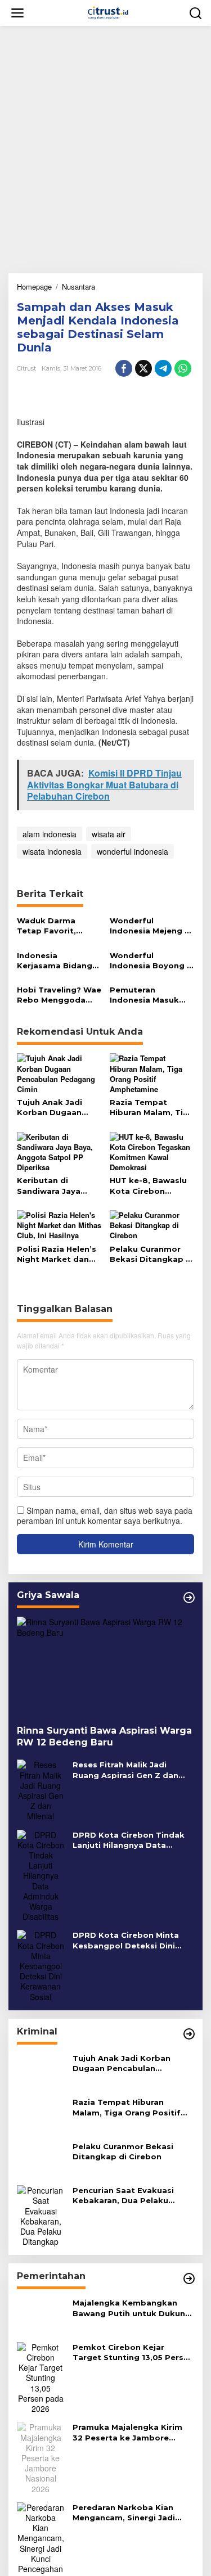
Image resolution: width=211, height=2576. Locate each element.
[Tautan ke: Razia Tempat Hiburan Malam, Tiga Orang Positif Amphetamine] (41, 2114)
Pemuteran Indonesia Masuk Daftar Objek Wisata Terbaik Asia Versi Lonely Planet (151, 995)
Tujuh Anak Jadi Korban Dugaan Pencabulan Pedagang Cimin (51, 1107)
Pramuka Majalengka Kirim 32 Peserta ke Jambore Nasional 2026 (127, 2432)
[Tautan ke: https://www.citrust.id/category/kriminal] (189, 2034)
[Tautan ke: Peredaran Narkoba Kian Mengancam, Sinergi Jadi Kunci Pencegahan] (41, 2537)
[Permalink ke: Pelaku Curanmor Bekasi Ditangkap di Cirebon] (152, 1224)
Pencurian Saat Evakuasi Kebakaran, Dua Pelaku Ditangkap (123, 2196)
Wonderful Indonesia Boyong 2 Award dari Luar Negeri (151, 961)
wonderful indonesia (133, 851)
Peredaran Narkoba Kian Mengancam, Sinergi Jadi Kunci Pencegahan (124, 2513)
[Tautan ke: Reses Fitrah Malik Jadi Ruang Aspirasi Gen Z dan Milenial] (41, 1789)
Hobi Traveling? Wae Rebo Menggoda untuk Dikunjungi (59, 995)
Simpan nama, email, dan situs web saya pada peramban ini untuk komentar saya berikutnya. (105, 1515)
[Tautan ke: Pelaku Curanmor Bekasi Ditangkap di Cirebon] (41, 2158)
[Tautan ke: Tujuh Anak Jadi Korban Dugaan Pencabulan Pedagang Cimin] (41, 2069)
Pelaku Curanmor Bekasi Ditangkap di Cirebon (152, 1254)
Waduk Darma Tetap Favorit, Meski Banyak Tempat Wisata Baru (49, 926)
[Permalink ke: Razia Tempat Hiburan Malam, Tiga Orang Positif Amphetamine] (152, 1073)
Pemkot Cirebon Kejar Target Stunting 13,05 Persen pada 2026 (133, 2352)
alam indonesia (50, 834)
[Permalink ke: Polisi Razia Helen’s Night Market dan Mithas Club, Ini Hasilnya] (59, 1224)
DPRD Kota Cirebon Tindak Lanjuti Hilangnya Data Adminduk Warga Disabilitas (131, 1840)
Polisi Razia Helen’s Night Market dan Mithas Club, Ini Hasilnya (57, 1254)
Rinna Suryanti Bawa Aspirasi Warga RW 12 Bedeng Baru (104, 1736)
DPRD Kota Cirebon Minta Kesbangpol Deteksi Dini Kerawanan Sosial (126, 1940)
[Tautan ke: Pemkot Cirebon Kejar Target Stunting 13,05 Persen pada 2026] (41, 2376)
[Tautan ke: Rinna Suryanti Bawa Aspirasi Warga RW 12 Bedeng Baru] (105, 1666)
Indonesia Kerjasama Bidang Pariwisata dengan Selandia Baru (56, 961)
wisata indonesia (52, 851)
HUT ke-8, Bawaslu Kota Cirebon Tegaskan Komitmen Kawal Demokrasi (148, 1186)
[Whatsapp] (183, 368)
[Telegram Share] (163, 368)
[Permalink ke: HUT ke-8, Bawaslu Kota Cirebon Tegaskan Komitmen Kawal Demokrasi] (152, 1151)
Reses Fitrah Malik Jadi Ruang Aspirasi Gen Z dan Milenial (125, 1770)
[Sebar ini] (124, 368)
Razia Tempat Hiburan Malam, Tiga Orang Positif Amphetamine (152, 1107)
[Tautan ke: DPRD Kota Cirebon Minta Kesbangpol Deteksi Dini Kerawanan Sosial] (41, 1965)
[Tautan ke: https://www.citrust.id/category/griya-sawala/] (189, 1598)
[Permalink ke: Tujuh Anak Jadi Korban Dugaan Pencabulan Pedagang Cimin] (59, 1073)
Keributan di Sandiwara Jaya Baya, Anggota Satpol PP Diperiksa (58, 1186)
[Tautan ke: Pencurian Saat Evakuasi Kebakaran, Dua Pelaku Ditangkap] (41, 2214)
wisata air (109, 834)
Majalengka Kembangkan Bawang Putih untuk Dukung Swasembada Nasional (132, 2308)
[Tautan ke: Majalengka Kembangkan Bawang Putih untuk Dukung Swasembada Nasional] (41, 2315)
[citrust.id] (108, 12)
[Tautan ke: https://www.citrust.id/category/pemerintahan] (189, 2279)
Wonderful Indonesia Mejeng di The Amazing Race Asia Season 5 (151, 926)
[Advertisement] (105, 145)
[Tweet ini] (143, 368)
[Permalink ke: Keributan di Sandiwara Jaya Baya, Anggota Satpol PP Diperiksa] (59, 1151)
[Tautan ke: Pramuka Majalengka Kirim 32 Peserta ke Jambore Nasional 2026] (41, 2457)
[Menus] (17, 13)
